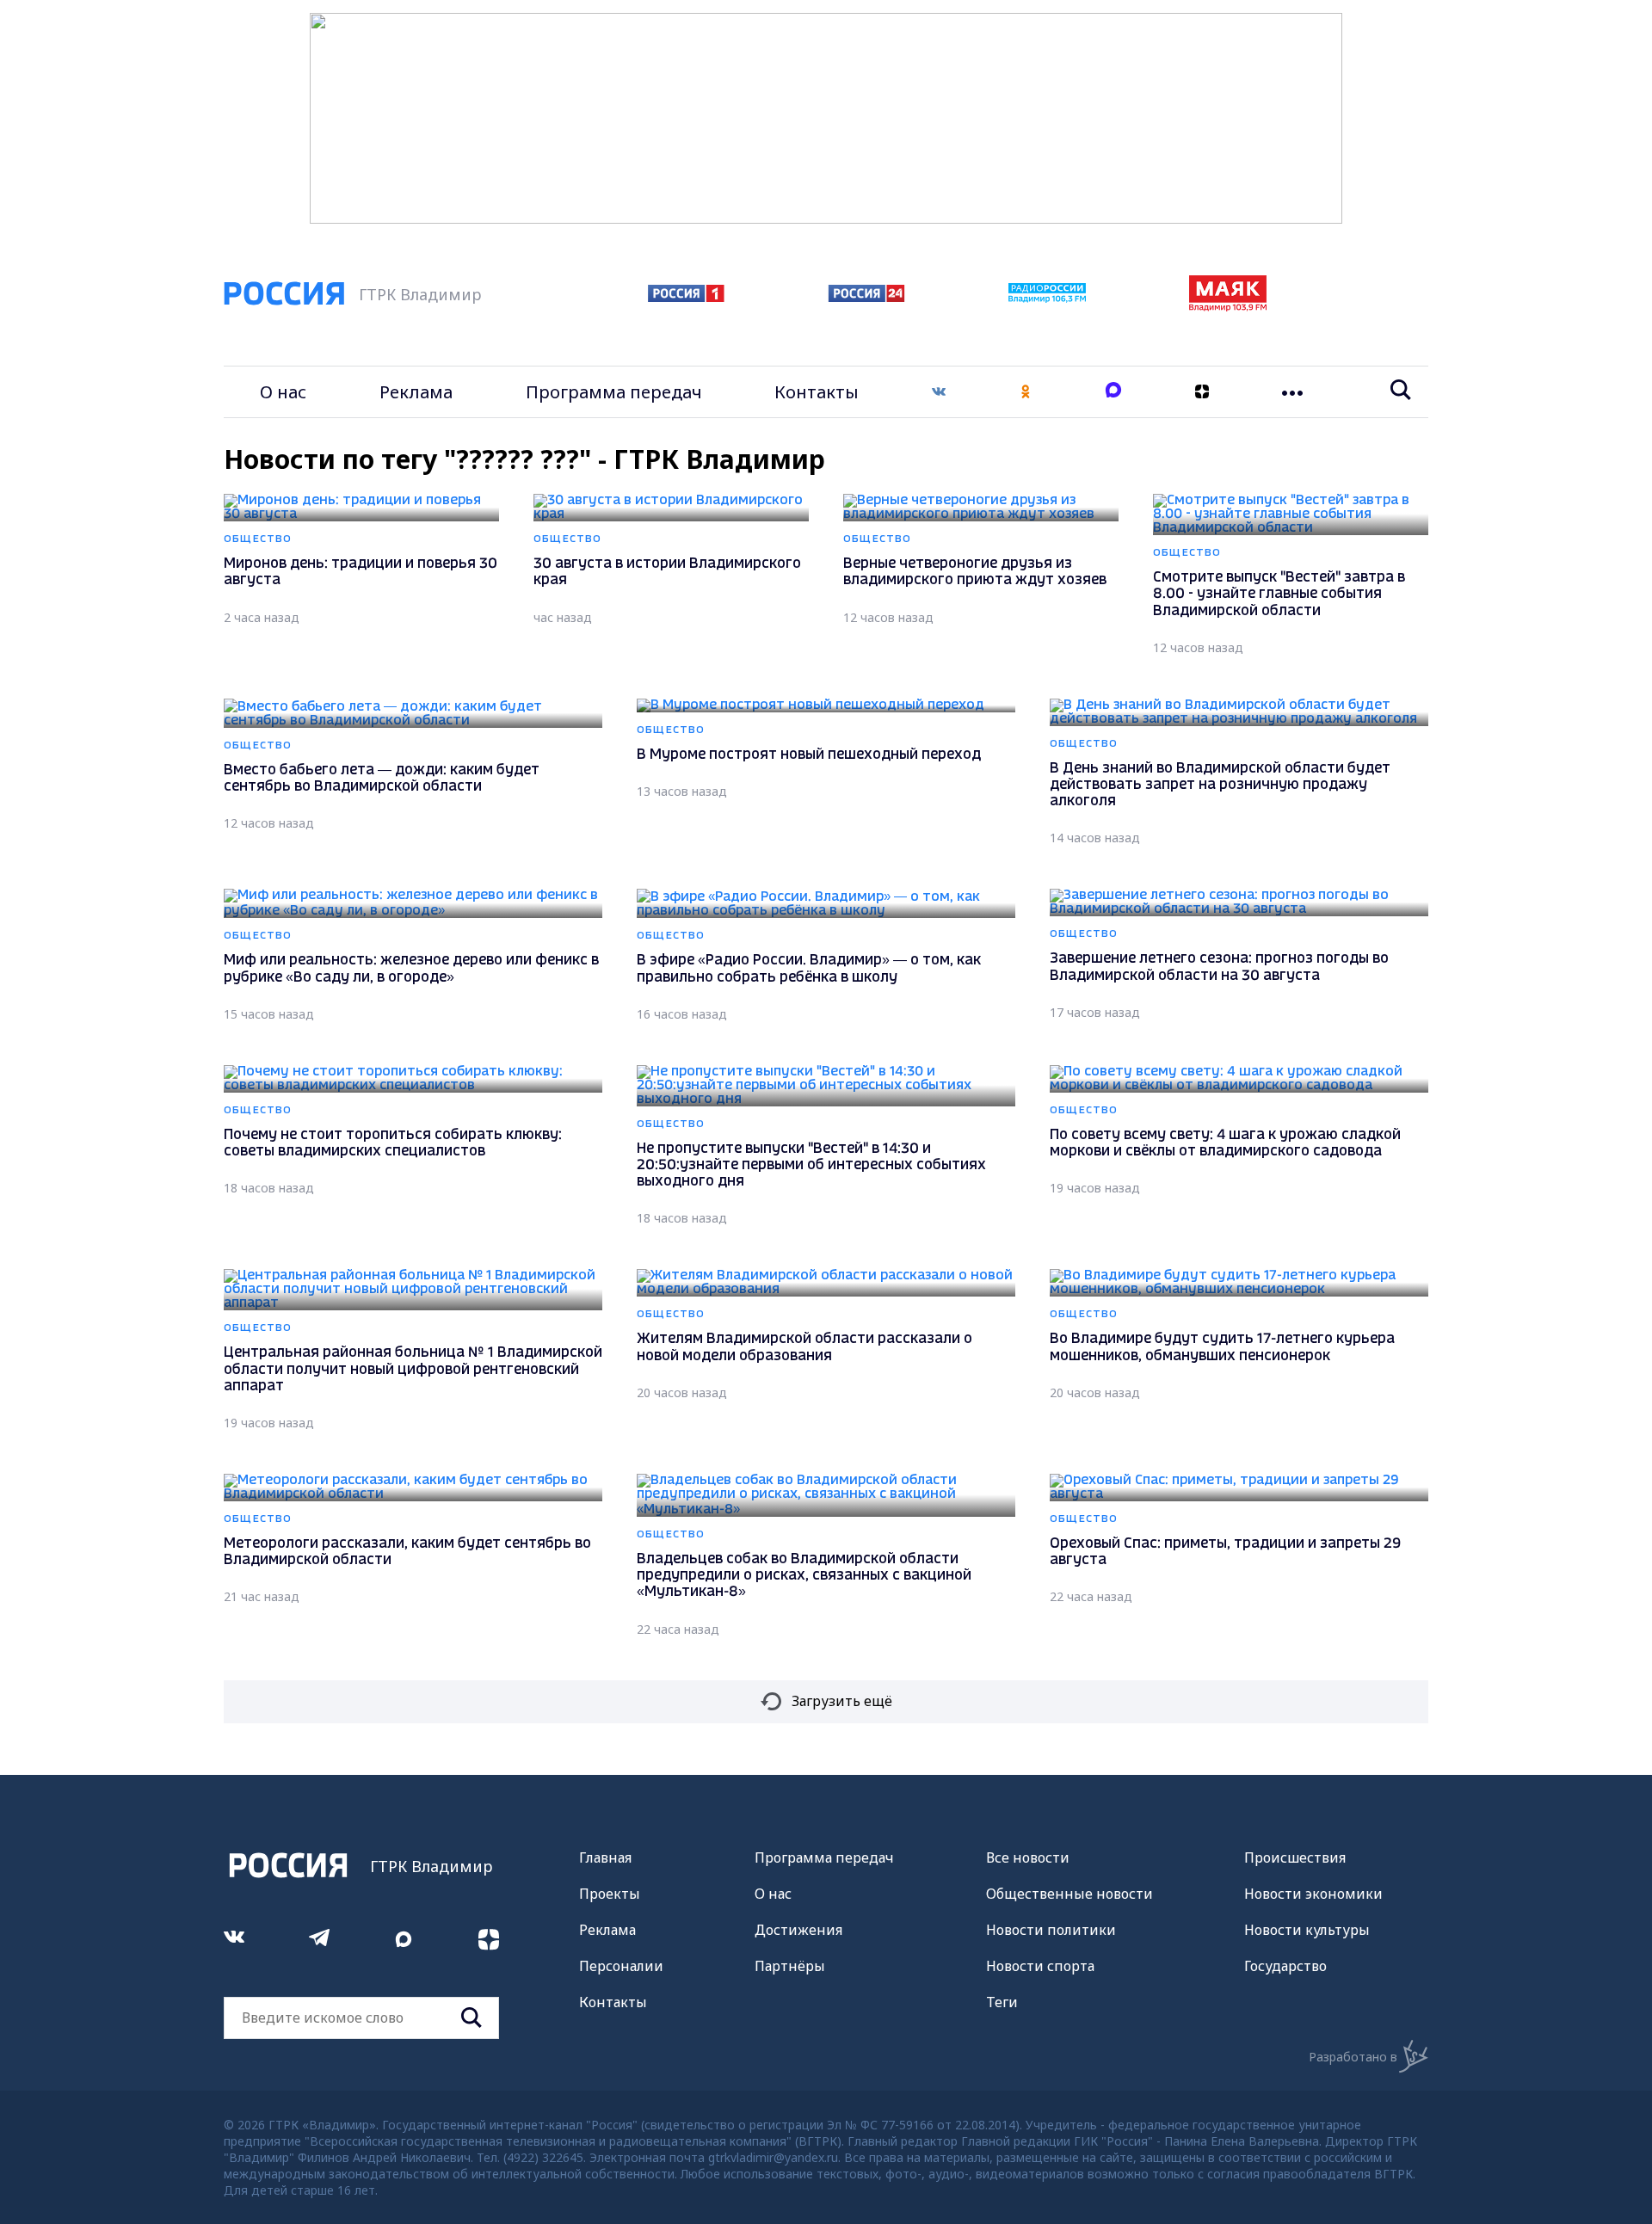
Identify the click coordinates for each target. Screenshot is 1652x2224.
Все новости (1028, 1857)
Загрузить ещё (842, 1701)
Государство (1285, 1966)
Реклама (416, 392)
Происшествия (1295, 1857)
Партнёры (790, 1966)
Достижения (798, 1930)
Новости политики (1051, 1930)
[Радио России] (1047, 298)
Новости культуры (1307, 1930)
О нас (283, 392)
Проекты (610, 1894)
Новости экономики (1313, 1894)
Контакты (817, 392)
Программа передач (614, 392)
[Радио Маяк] (1228, 306)
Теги (1002, 2002)
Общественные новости (1069, 1894)
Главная (605, 1857)
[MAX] (1113, 392)
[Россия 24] (866, 297)
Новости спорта (1040, 1966)
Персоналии (621, 1966)
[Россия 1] (686, 297)
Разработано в (1353, 2057)
